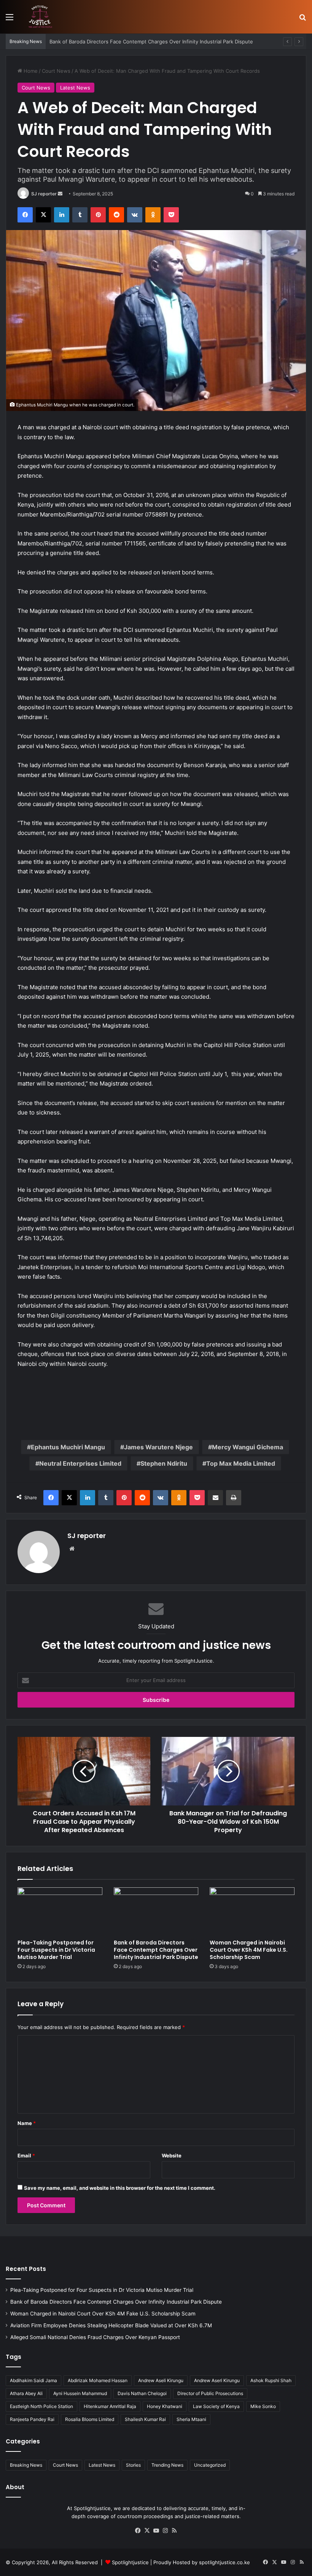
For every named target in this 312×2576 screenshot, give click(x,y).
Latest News (75, 88)
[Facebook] (25, 215)
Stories (133, 2465)
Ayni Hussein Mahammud (80, 2393)
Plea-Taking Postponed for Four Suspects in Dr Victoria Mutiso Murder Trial (56, 1950)
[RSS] (174, 2531)
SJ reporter (44, 194)
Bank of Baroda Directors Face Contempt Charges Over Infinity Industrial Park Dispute (156, 1950)
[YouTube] (156, 2531)
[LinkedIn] (62, 215)
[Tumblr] (80, 215)
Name (27, 2123)
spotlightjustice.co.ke (224, 2562)
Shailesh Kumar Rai (145, 2419)
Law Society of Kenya (216, 2406)
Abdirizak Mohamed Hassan (98, 2380)
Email (26, 2155)
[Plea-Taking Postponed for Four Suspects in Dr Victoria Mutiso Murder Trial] (60, 1911)
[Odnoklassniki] (153, 215)
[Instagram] (165, 2531)
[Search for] (302, 20)
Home (30, 71)
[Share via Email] (215, 1498)
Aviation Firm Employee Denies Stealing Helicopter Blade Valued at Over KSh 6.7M (111, 2325)
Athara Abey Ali (26, 2393)
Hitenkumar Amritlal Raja (110, 2406)
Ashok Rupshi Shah (271, 2380)
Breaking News (26, 2465)
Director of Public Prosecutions (210, 2393)
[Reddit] (116, 215)
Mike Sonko (263, 2406)
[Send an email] (60, 194)
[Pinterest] (98, 215)
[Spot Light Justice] (40, 17)
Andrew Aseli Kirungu (161, 2380)
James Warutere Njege (158, 1447)
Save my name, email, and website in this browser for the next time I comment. (120, 2188)
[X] (43, 215)
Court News (56, 71)
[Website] (72, 1549)
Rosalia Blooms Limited (90, 2419)
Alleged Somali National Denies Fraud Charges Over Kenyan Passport (95, 2337)
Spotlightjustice (130, 2562)
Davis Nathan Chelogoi (142, 2393)
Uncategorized (210, 2465)
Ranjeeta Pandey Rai (32, 2419)
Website (172, 2155)
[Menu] (10, 20)
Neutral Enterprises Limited (80, 1463)
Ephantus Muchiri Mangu (68, 1447)
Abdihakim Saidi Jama (33, 2380)
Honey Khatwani (165, 2406)
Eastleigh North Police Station (41, 2406)
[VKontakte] (135, 215)
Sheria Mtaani (191, 2419)
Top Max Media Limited (241, 1463)
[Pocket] (171, 215)
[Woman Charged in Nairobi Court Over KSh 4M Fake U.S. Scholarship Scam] (252, 1911)
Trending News (167, 2465)
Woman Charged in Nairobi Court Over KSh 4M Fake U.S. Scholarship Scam (249, 1950)
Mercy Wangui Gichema (248, 1447)
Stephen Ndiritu (164, 1463)
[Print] (234, 1498)
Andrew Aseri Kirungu (217, 2380)
